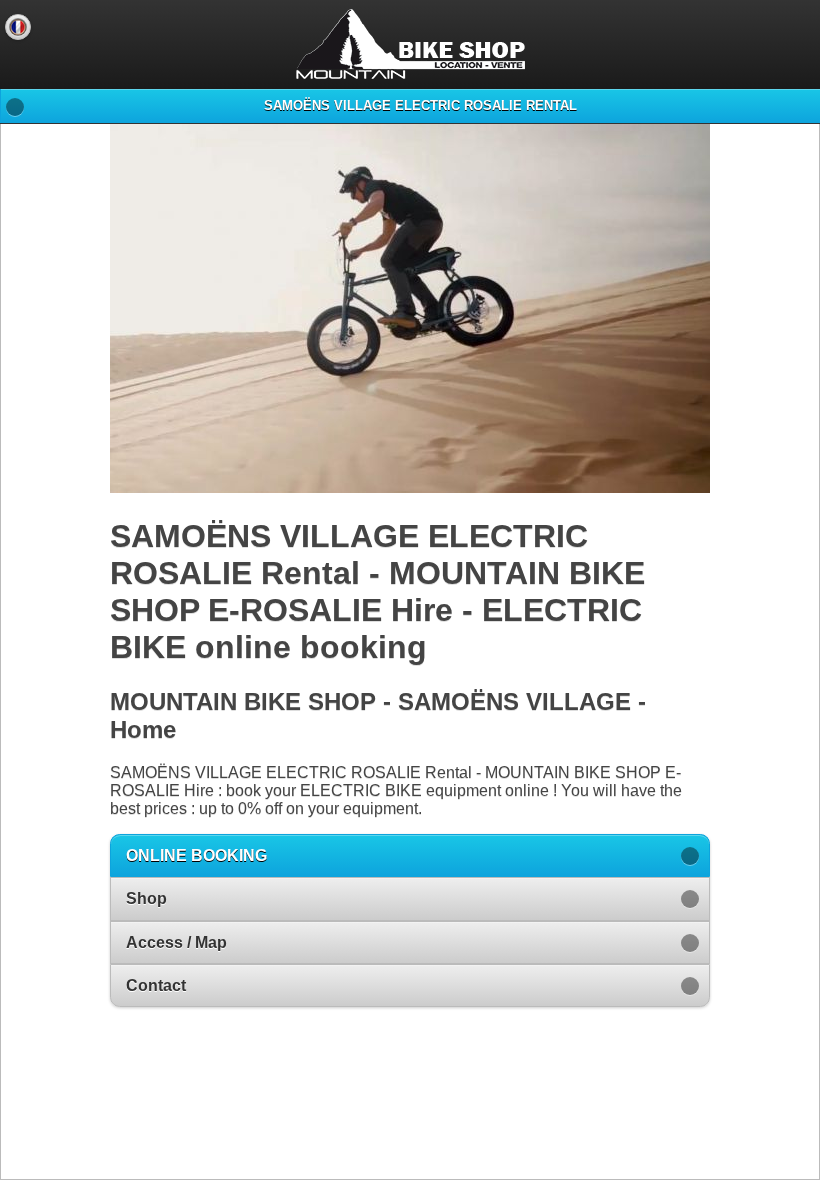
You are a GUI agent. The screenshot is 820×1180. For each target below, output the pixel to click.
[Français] (18, 27)
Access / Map (176, 942)
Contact (156, 985)
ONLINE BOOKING (196, 855)
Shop (146, 898)
